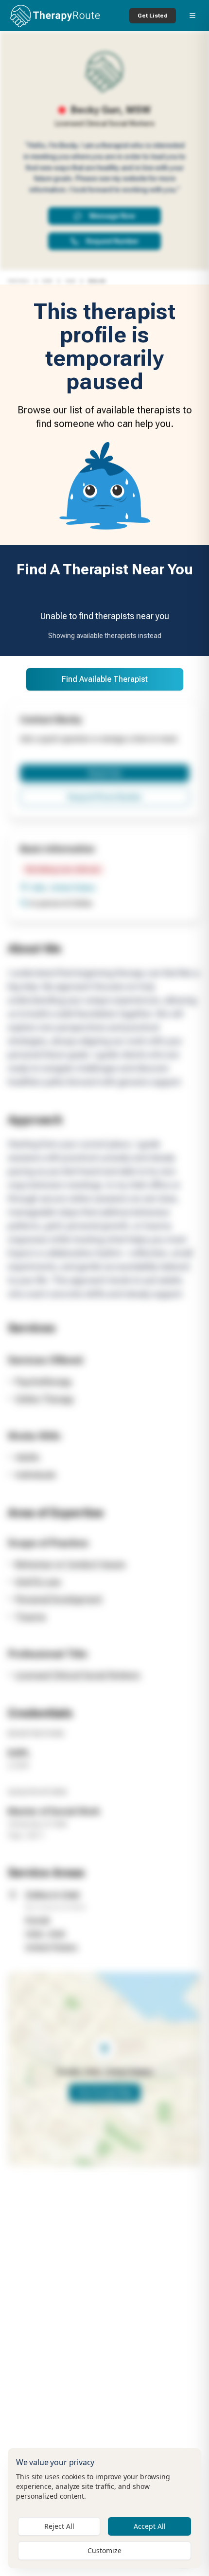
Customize (104, 2550)
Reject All (59, 2526)
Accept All (150, 2526)
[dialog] (104, 2508)
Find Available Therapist (105, 679)
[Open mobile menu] (192, 16)
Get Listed (153, 16)
